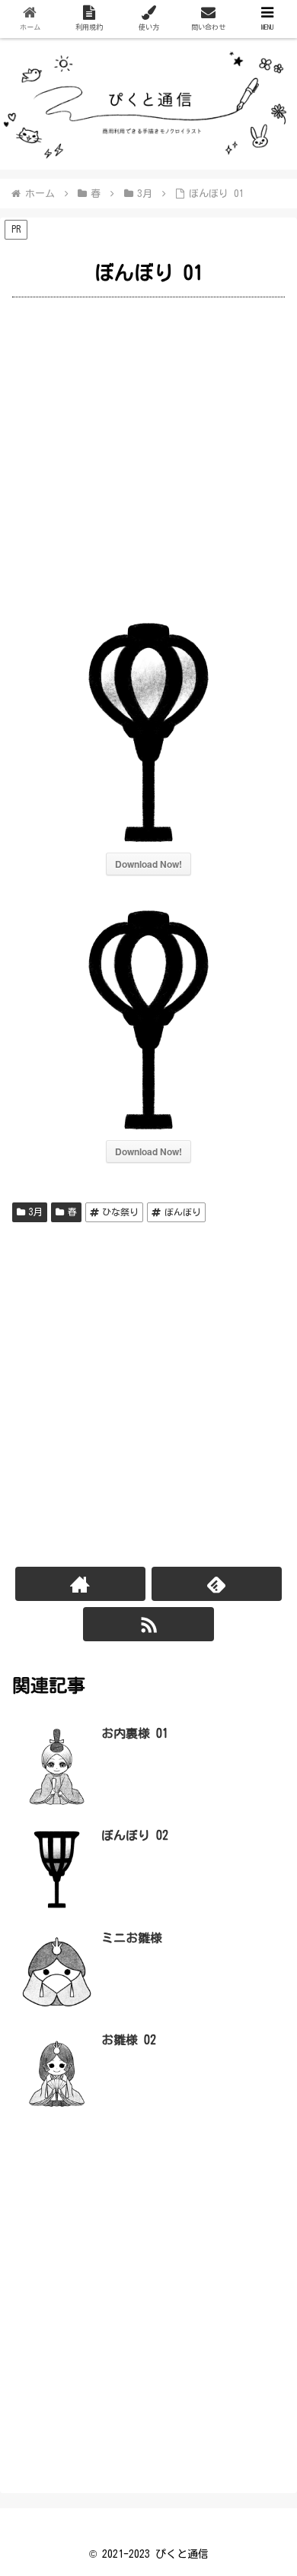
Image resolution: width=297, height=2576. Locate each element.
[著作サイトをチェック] (81, 1584)
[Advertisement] (148, 456)
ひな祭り (120, 1212)
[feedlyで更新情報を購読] (217, 1584)
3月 (36, 1212)
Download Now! (148, 864)
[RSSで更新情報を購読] (148, 1624)
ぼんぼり (183, 1212)
